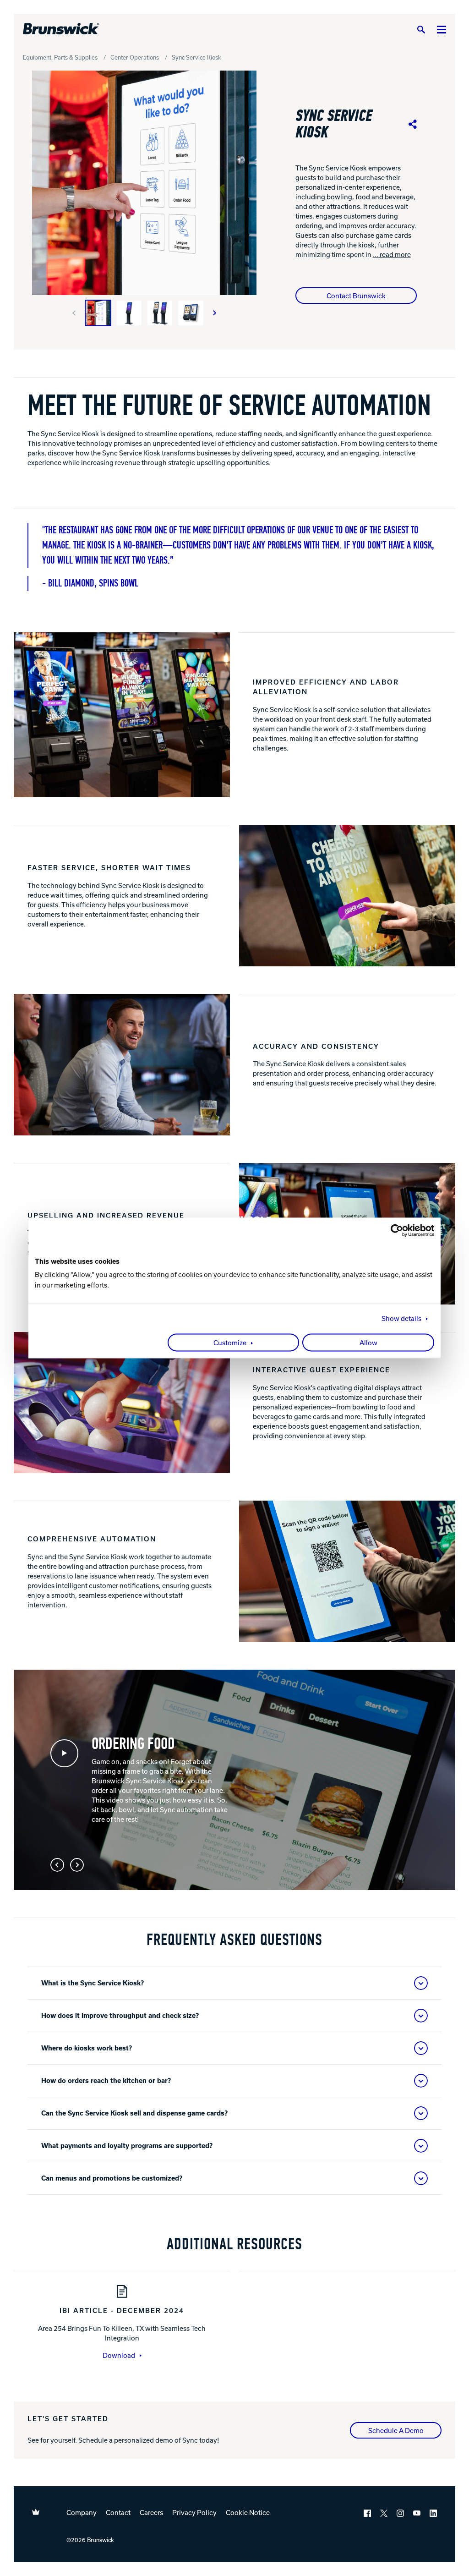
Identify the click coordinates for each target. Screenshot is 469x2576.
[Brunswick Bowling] (61, 29)
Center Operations (135, 57)
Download (119, 2355)
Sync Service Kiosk (196, 57)
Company (82, 2512)
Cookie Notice (248, 2512)
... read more (392, 254)
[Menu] (442, 29)
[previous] (74, 313)
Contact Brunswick (356, 296)
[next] (215, 313)
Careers (151, 2512)
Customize (230, 1343)
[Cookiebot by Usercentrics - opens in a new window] (394, 1230)
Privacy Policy (194, 2512)
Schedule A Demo (396, 2430)
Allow (368, 1343)
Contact (118, 2512)
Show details (401, 1319)
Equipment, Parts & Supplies (60, 57)
